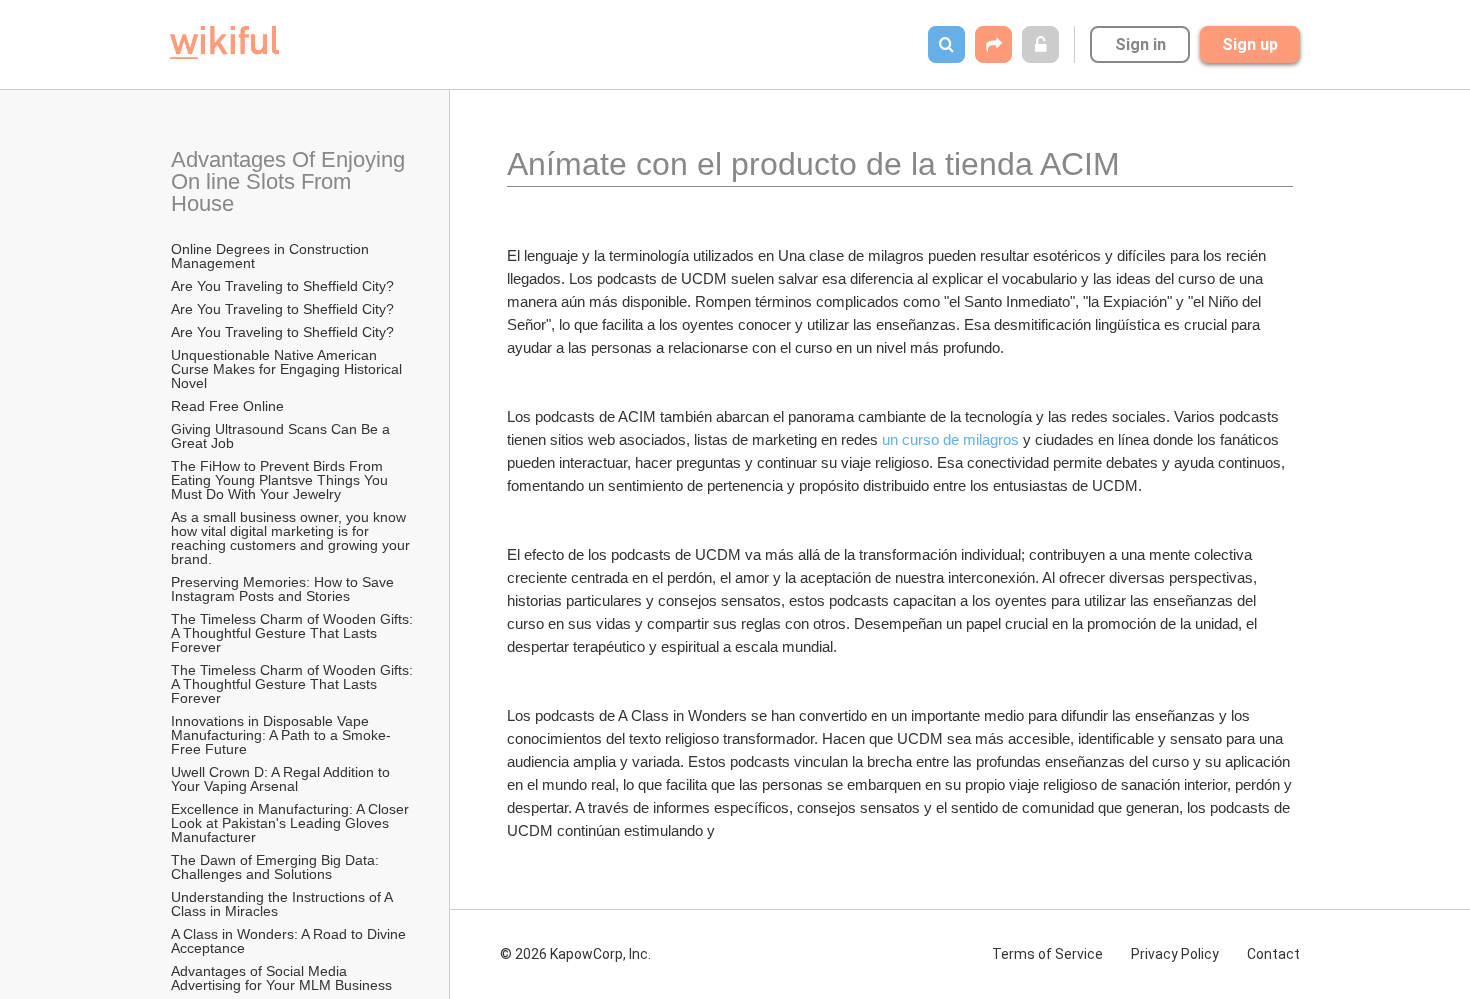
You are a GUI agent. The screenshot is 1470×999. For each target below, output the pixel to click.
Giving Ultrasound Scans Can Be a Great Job (282, 436)
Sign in (1140, 44)
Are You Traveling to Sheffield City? (282, 286)
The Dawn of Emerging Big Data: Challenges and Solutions (277, 867)
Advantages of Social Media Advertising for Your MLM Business (281, 978)
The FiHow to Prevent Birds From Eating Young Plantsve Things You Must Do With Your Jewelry (281, 480)
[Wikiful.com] (224, 42)
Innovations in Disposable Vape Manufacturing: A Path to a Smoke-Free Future (281, 735)
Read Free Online (229, 406)
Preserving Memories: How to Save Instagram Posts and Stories (284, 589)
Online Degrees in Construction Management (272, 256)
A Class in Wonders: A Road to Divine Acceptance (290, 941)
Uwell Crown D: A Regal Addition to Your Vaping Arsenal (282, 779)
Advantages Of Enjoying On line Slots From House (291, 181)
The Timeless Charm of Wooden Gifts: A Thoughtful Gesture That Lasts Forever (293, 633)
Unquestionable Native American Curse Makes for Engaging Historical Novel (288, 369)
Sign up (1250, 44)
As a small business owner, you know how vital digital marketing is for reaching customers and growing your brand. (292, 538)
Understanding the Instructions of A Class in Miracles (283, 904)
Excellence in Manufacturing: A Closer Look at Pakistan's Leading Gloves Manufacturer (292, 823)
